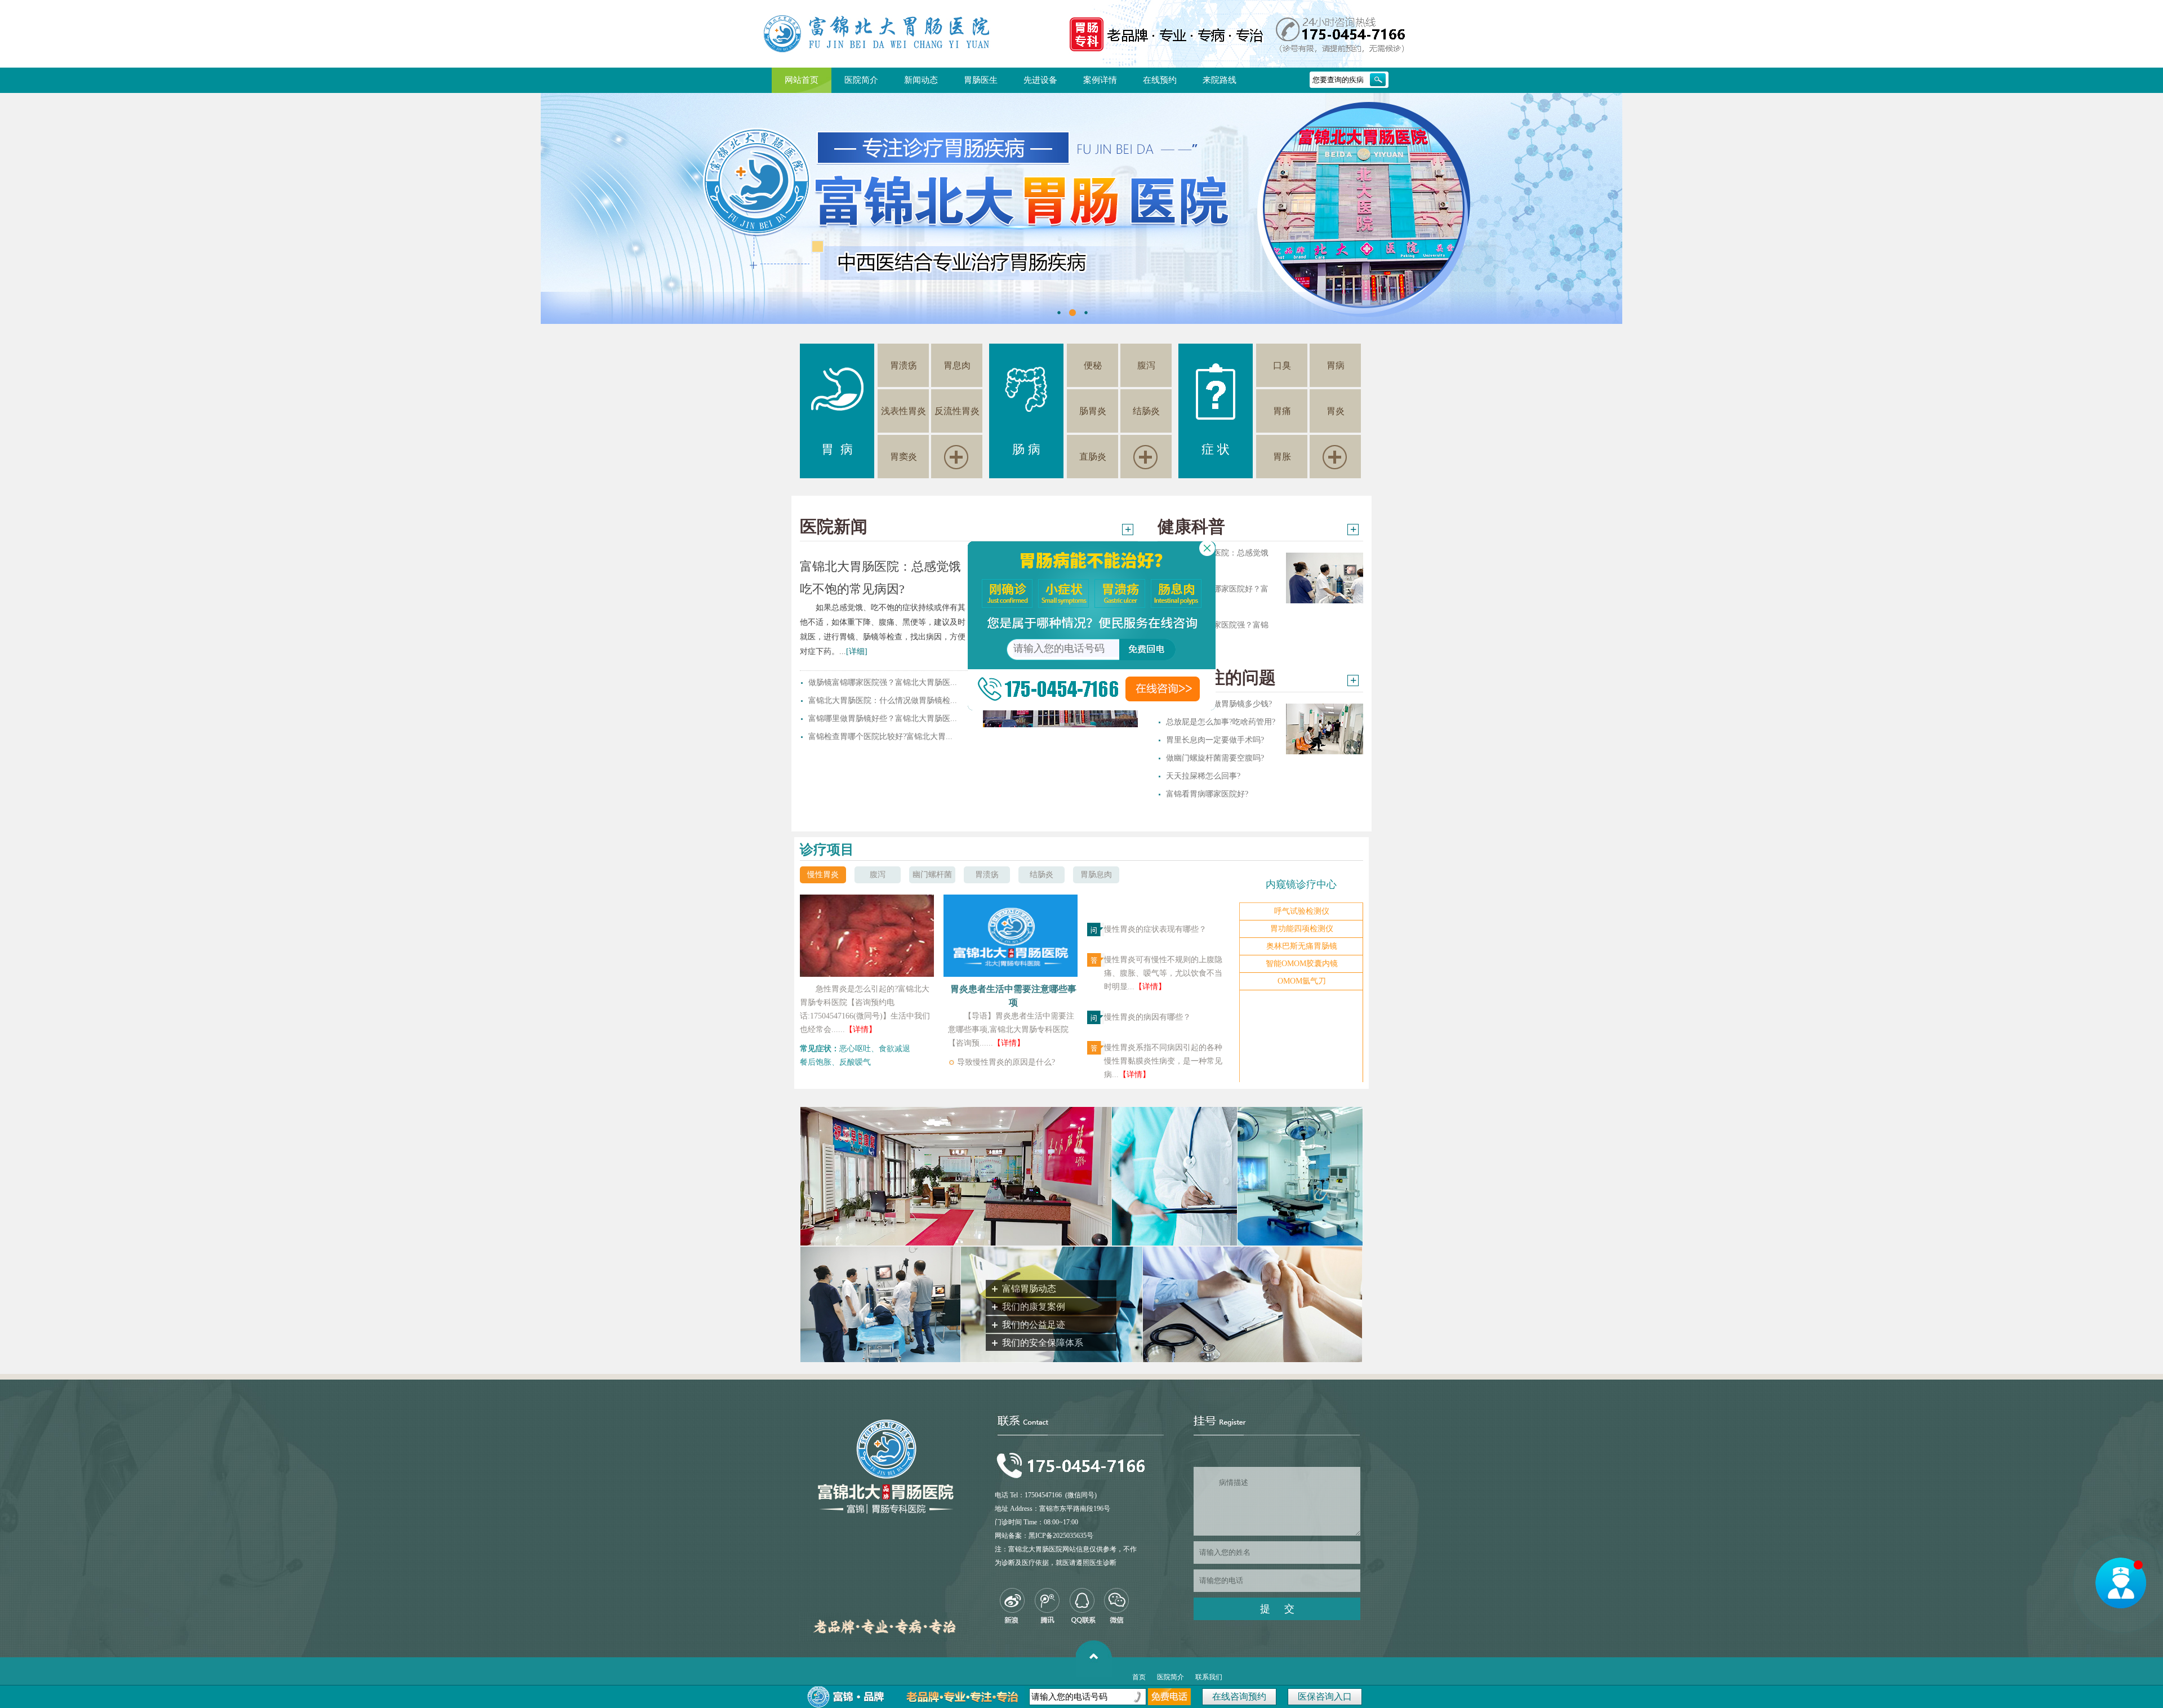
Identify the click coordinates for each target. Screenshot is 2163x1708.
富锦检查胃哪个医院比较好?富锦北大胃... (880, 737)
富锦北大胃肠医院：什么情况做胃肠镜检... (883, 700)
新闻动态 (921, 80)
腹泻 (1146, 365)
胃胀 (1282, 457)
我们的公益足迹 (1034, 1325)
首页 (1139, 1677)
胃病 (1336, 365)
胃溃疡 (904, 365)
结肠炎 (1146, 411)
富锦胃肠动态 (1029, 1289)
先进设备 (1040, 80)
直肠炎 (1093, 457)
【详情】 (861, 1029)
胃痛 (1282, 411)
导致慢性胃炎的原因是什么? (1006, 1062)
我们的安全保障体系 (1043, 1343)
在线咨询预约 (1239, 1696)
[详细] (857, 651)
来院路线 (1220, 80)
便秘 (1093, 365)
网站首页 (802, 80)
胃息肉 (957, 365)
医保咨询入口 (1325, 1696)
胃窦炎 (904, 457)
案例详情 (1100, 80)
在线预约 (1160, 80)
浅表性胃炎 (904, 411)
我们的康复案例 (1034, 1307)
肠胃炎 (1093, 411)
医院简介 (861, 80)
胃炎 (1336, 411)
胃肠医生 (981, 80)
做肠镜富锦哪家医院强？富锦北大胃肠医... (883, 682)
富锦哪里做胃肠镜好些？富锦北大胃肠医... (883, 719)
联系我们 (1209, 1677)
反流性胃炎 (957, 411)
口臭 (1282, 365)
